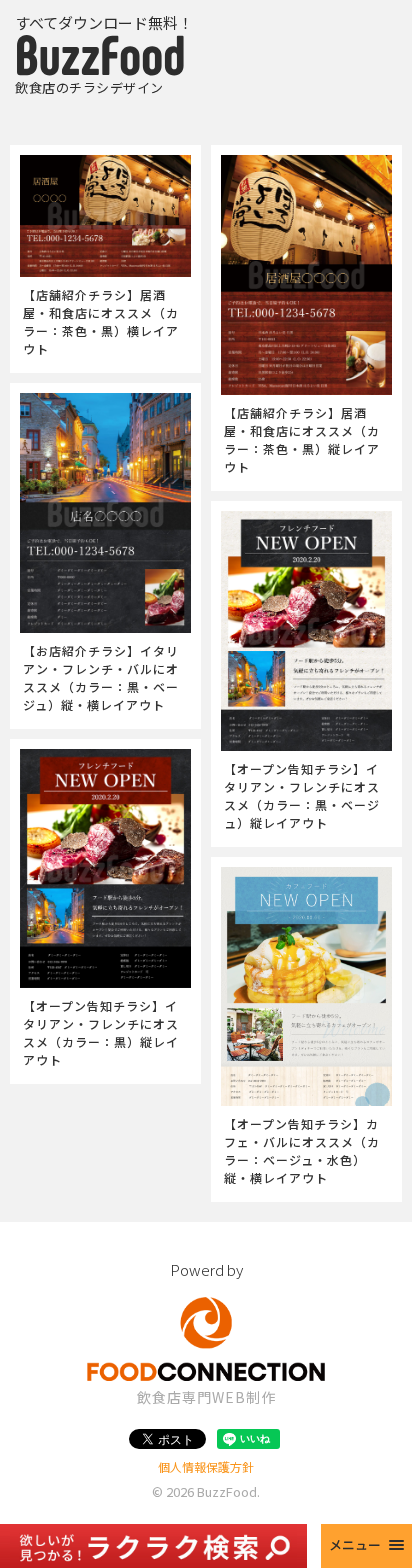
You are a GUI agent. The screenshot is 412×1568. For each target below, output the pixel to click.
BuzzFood (227, 1491)
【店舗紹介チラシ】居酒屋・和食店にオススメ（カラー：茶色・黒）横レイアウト (101, 321)
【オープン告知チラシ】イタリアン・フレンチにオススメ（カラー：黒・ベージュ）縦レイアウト (302, 795)
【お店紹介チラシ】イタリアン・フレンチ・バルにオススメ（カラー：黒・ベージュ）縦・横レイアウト (101, 677)
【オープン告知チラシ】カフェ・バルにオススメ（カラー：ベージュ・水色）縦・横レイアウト (302, 1150)
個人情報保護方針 (206, 1466)
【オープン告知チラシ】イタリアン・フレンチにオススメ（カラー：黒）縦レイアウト (101, 1032)
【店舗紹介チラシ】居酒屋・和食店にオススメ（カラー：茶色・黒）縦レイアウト (302, 439)
